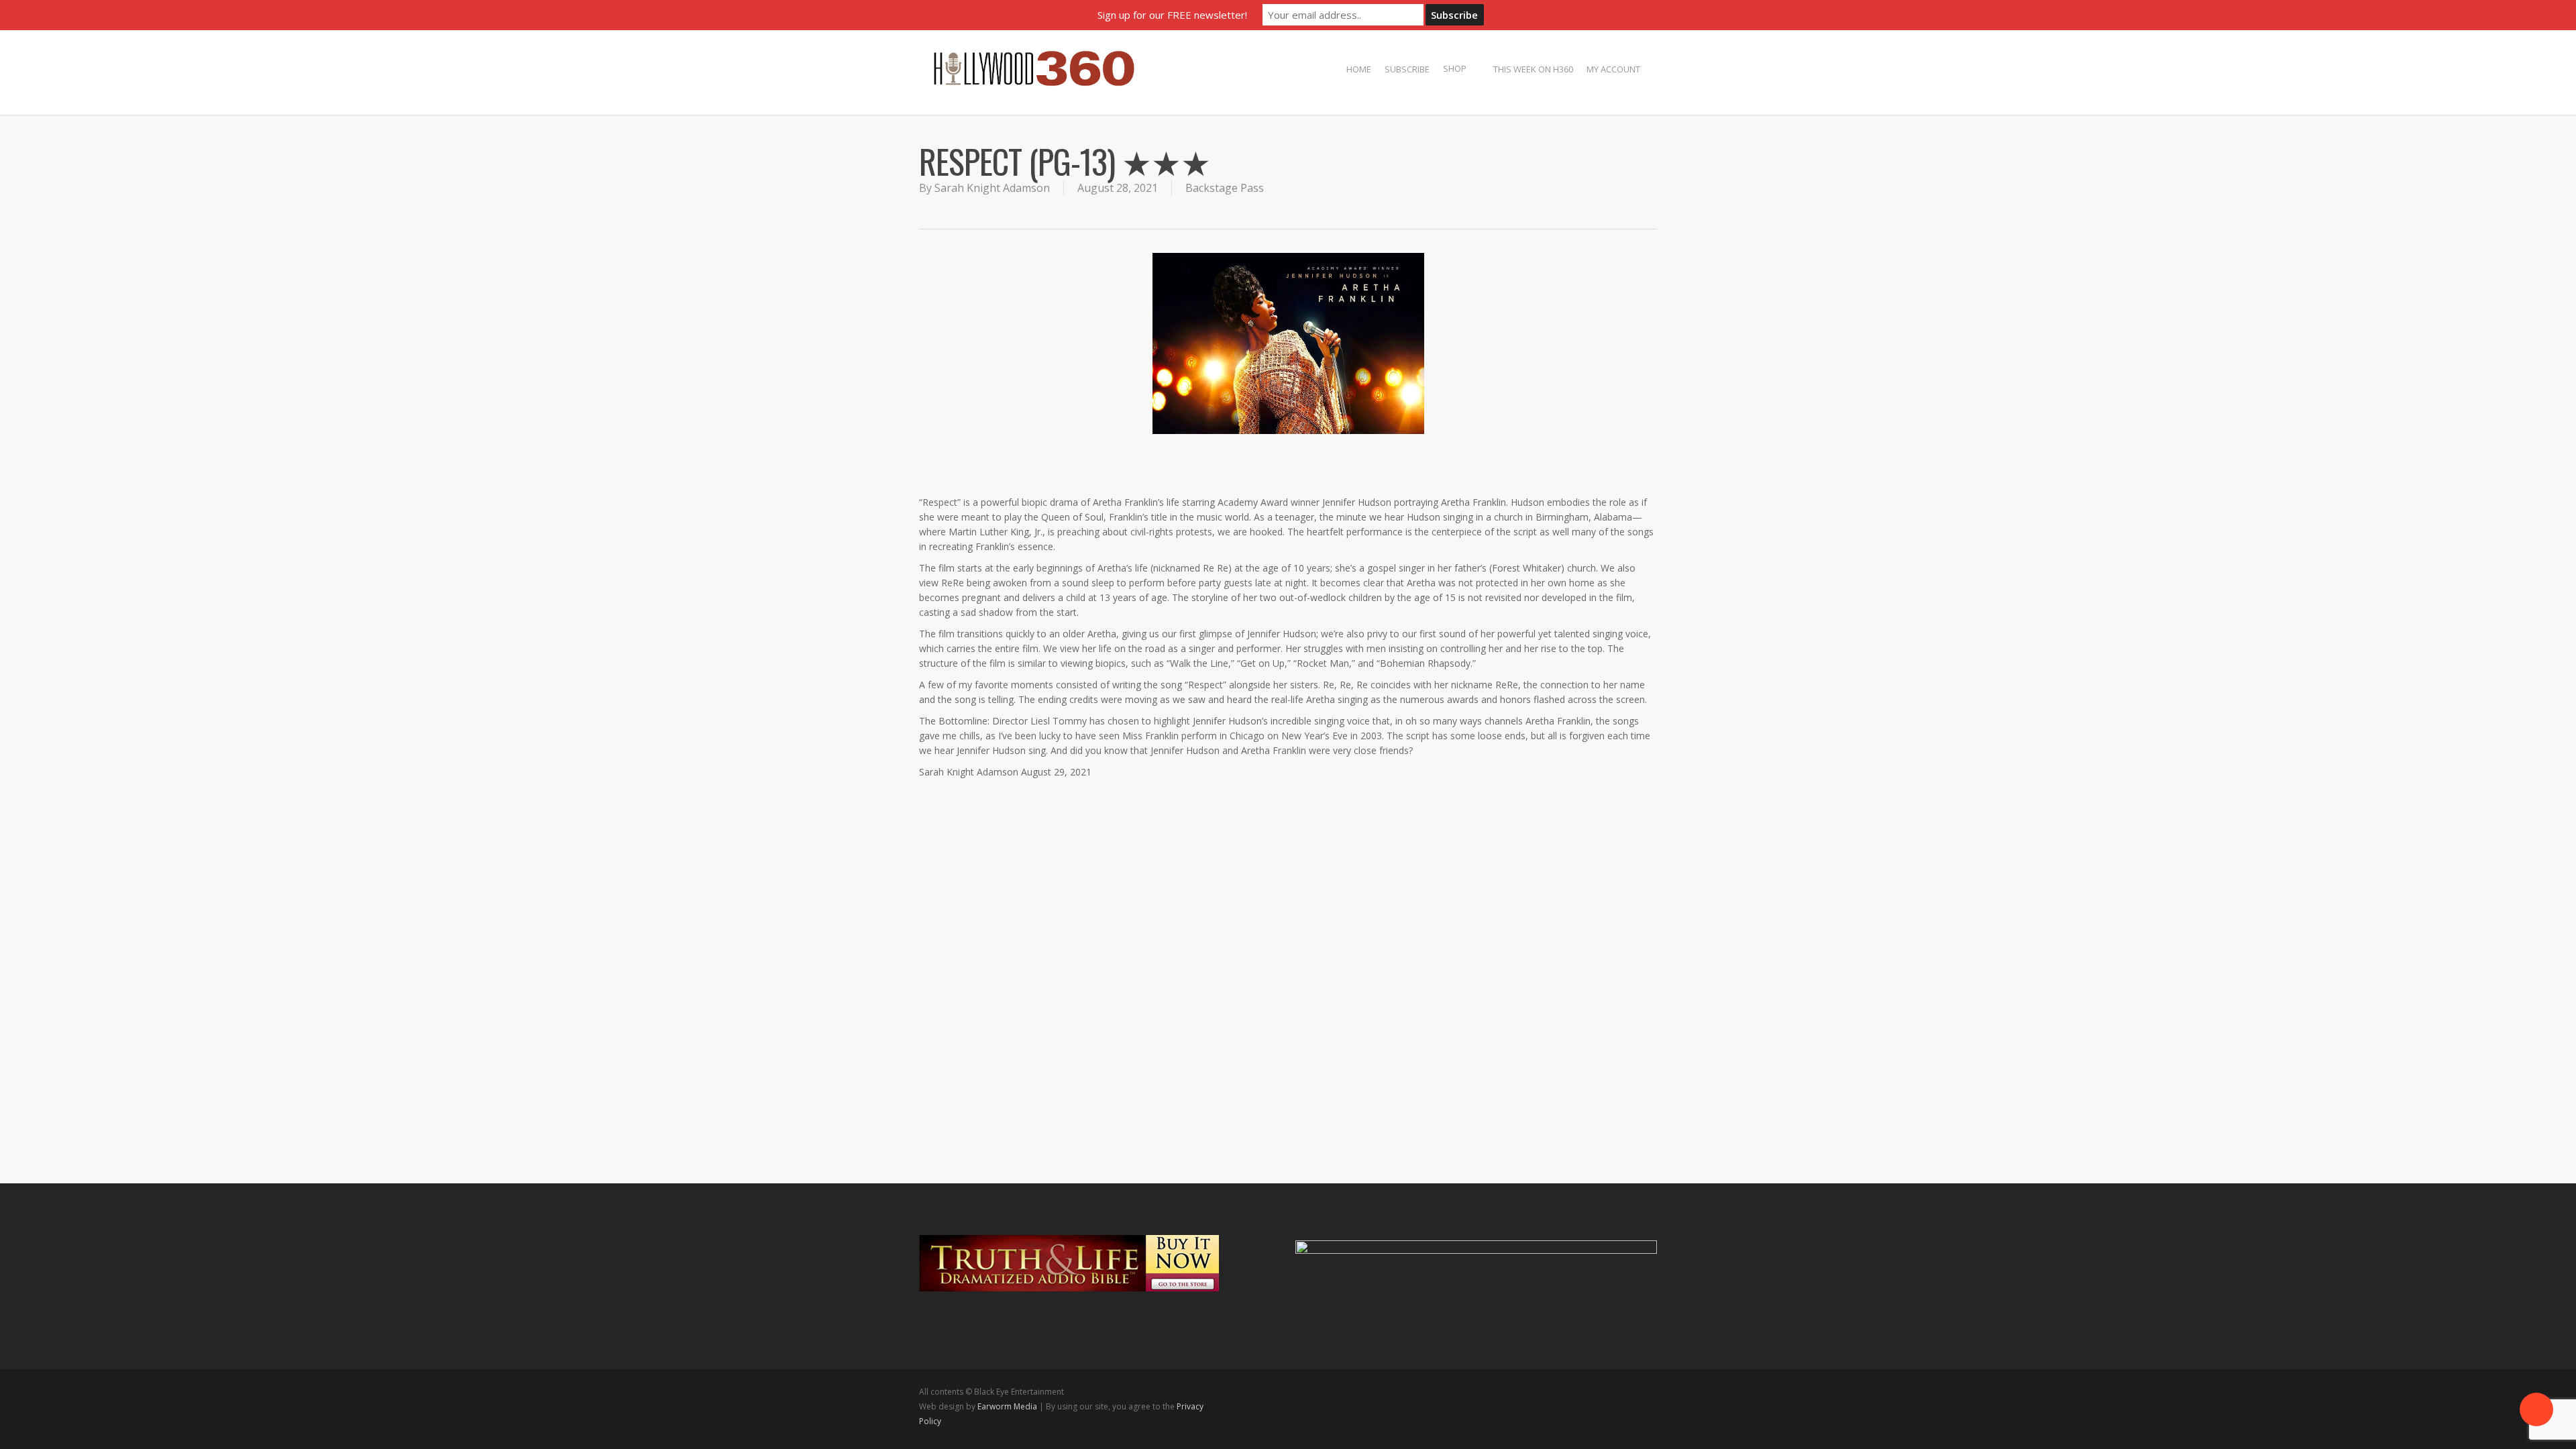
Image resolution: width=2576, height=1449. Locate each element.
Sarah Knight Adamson (992, 188)
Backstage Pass (1225, 188)
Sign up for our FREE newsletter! (1172, 15)
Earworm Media (1008, 1406)
